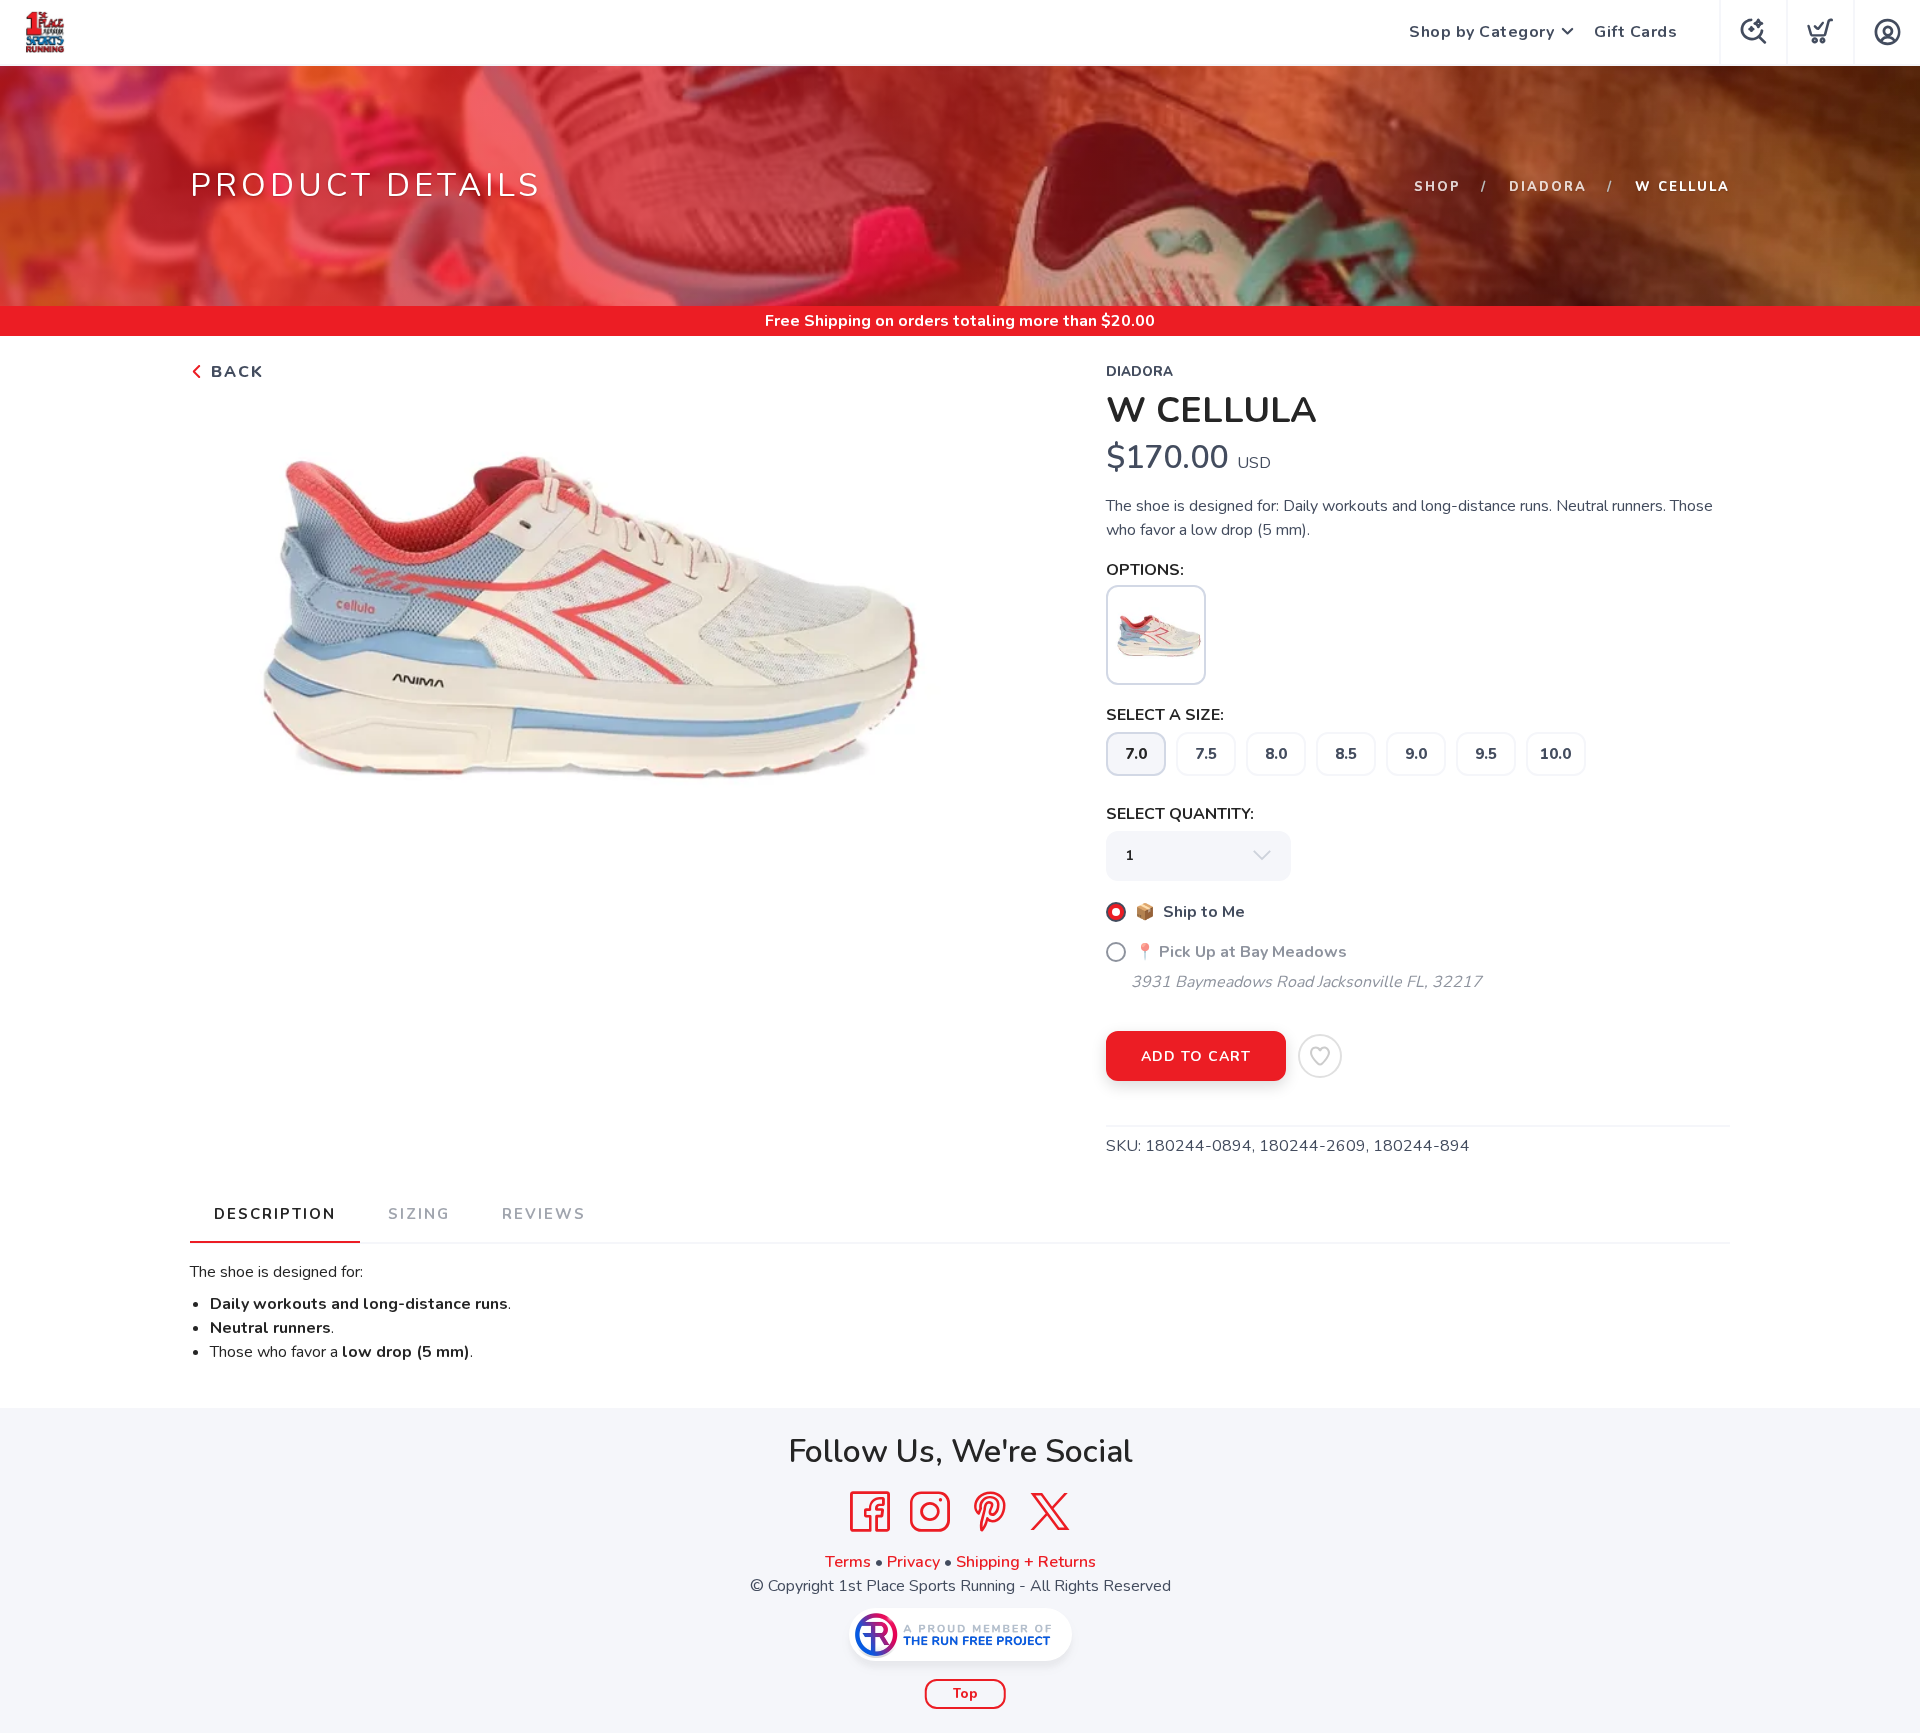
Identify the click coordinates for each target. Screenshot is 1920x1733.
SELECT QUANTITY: (1180, 814)
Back (234, 372)
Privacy (913, 1562)
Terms (848, 1562)
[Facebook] (870, 1512)
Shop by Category (1481, 32)
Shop (1437, 187)
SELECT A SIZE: (1165, 715)
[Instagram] (930, 1512)
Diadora (1548, 187)
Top (965, 1694)
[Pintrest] (990, 1512)
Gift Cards (1635, 32)
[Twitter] (1050, 1512)
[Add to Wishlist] (1320, 1056)
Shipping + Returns (1026, 1562)
